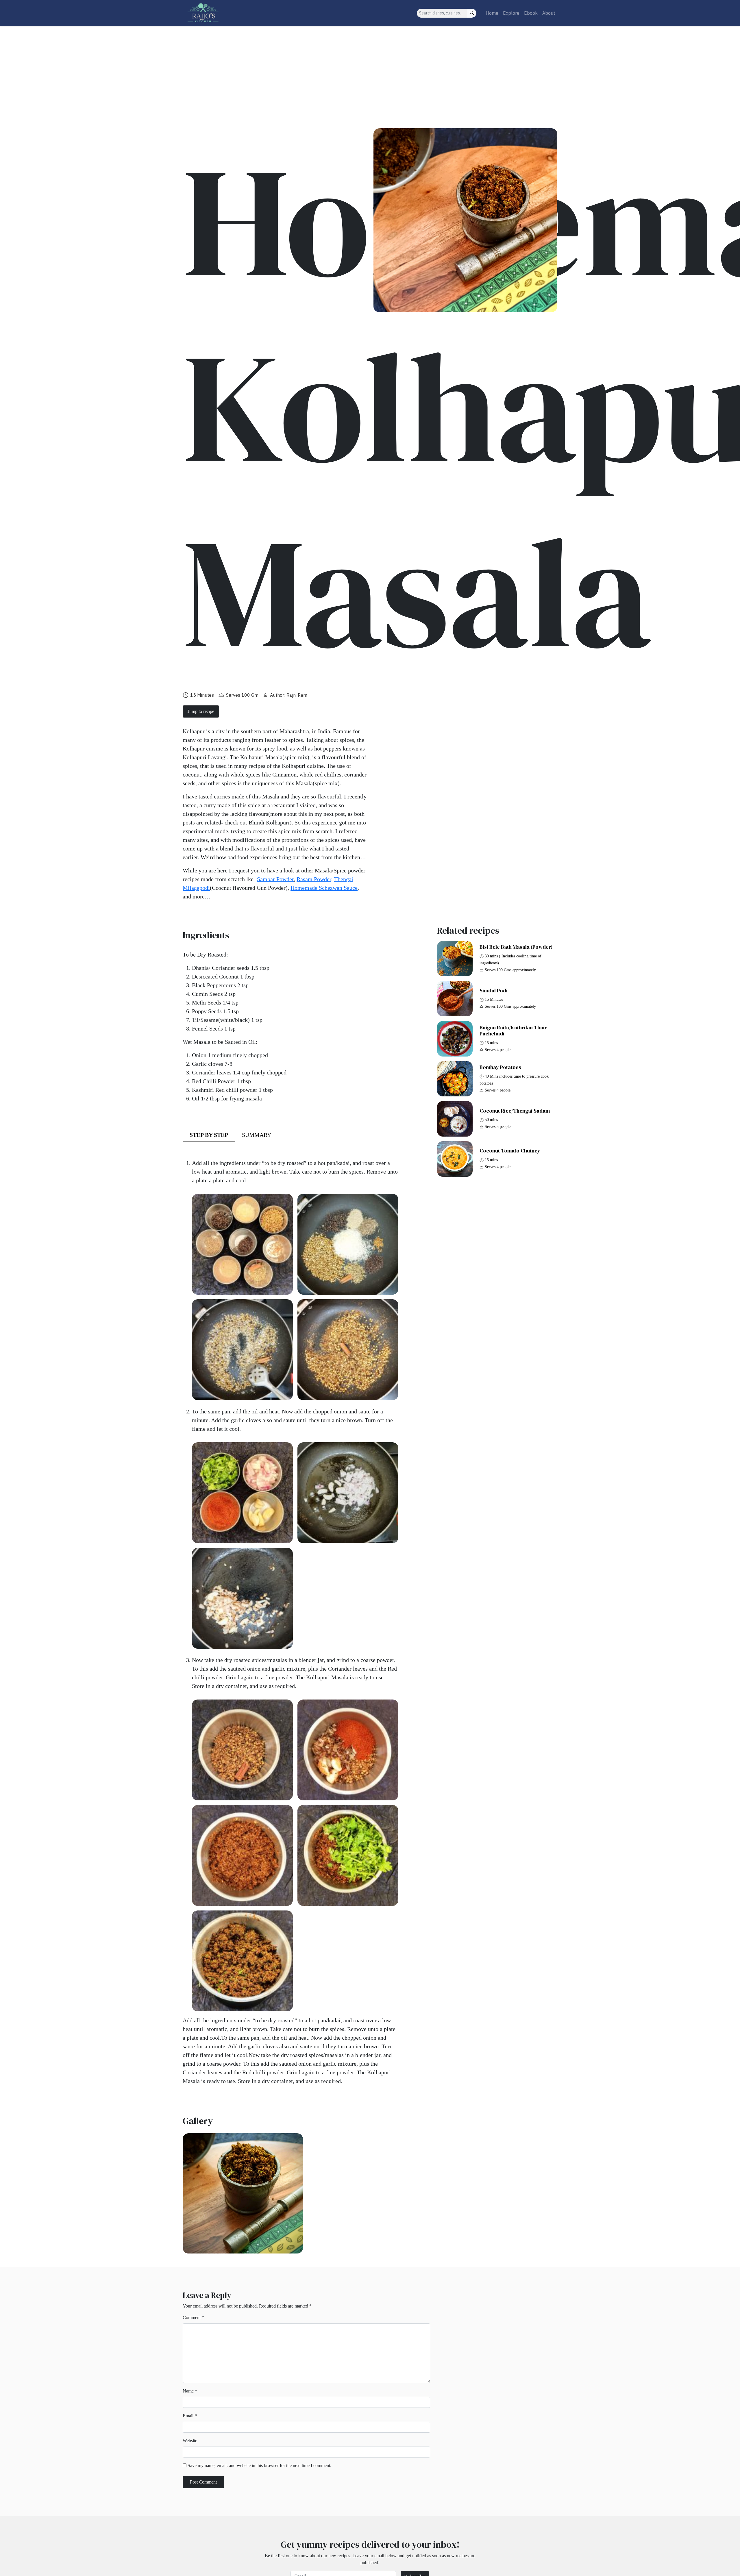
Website (190, 2441)
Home (492, 13)
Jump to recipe (201, 711)
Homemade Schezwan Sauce (324, 888)
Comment (193, 2318)
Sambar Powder (275, 879)
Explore (511, 13)
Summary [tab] (257, 1135)
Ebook (531, 13)
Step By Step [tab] (209, 1135)
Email (190, 2416)
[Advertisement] (370, 69)
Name (190, 2391)
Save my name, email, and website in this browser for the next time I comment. (259, 2465)
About (549, 13)
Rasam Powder (314, 879)
